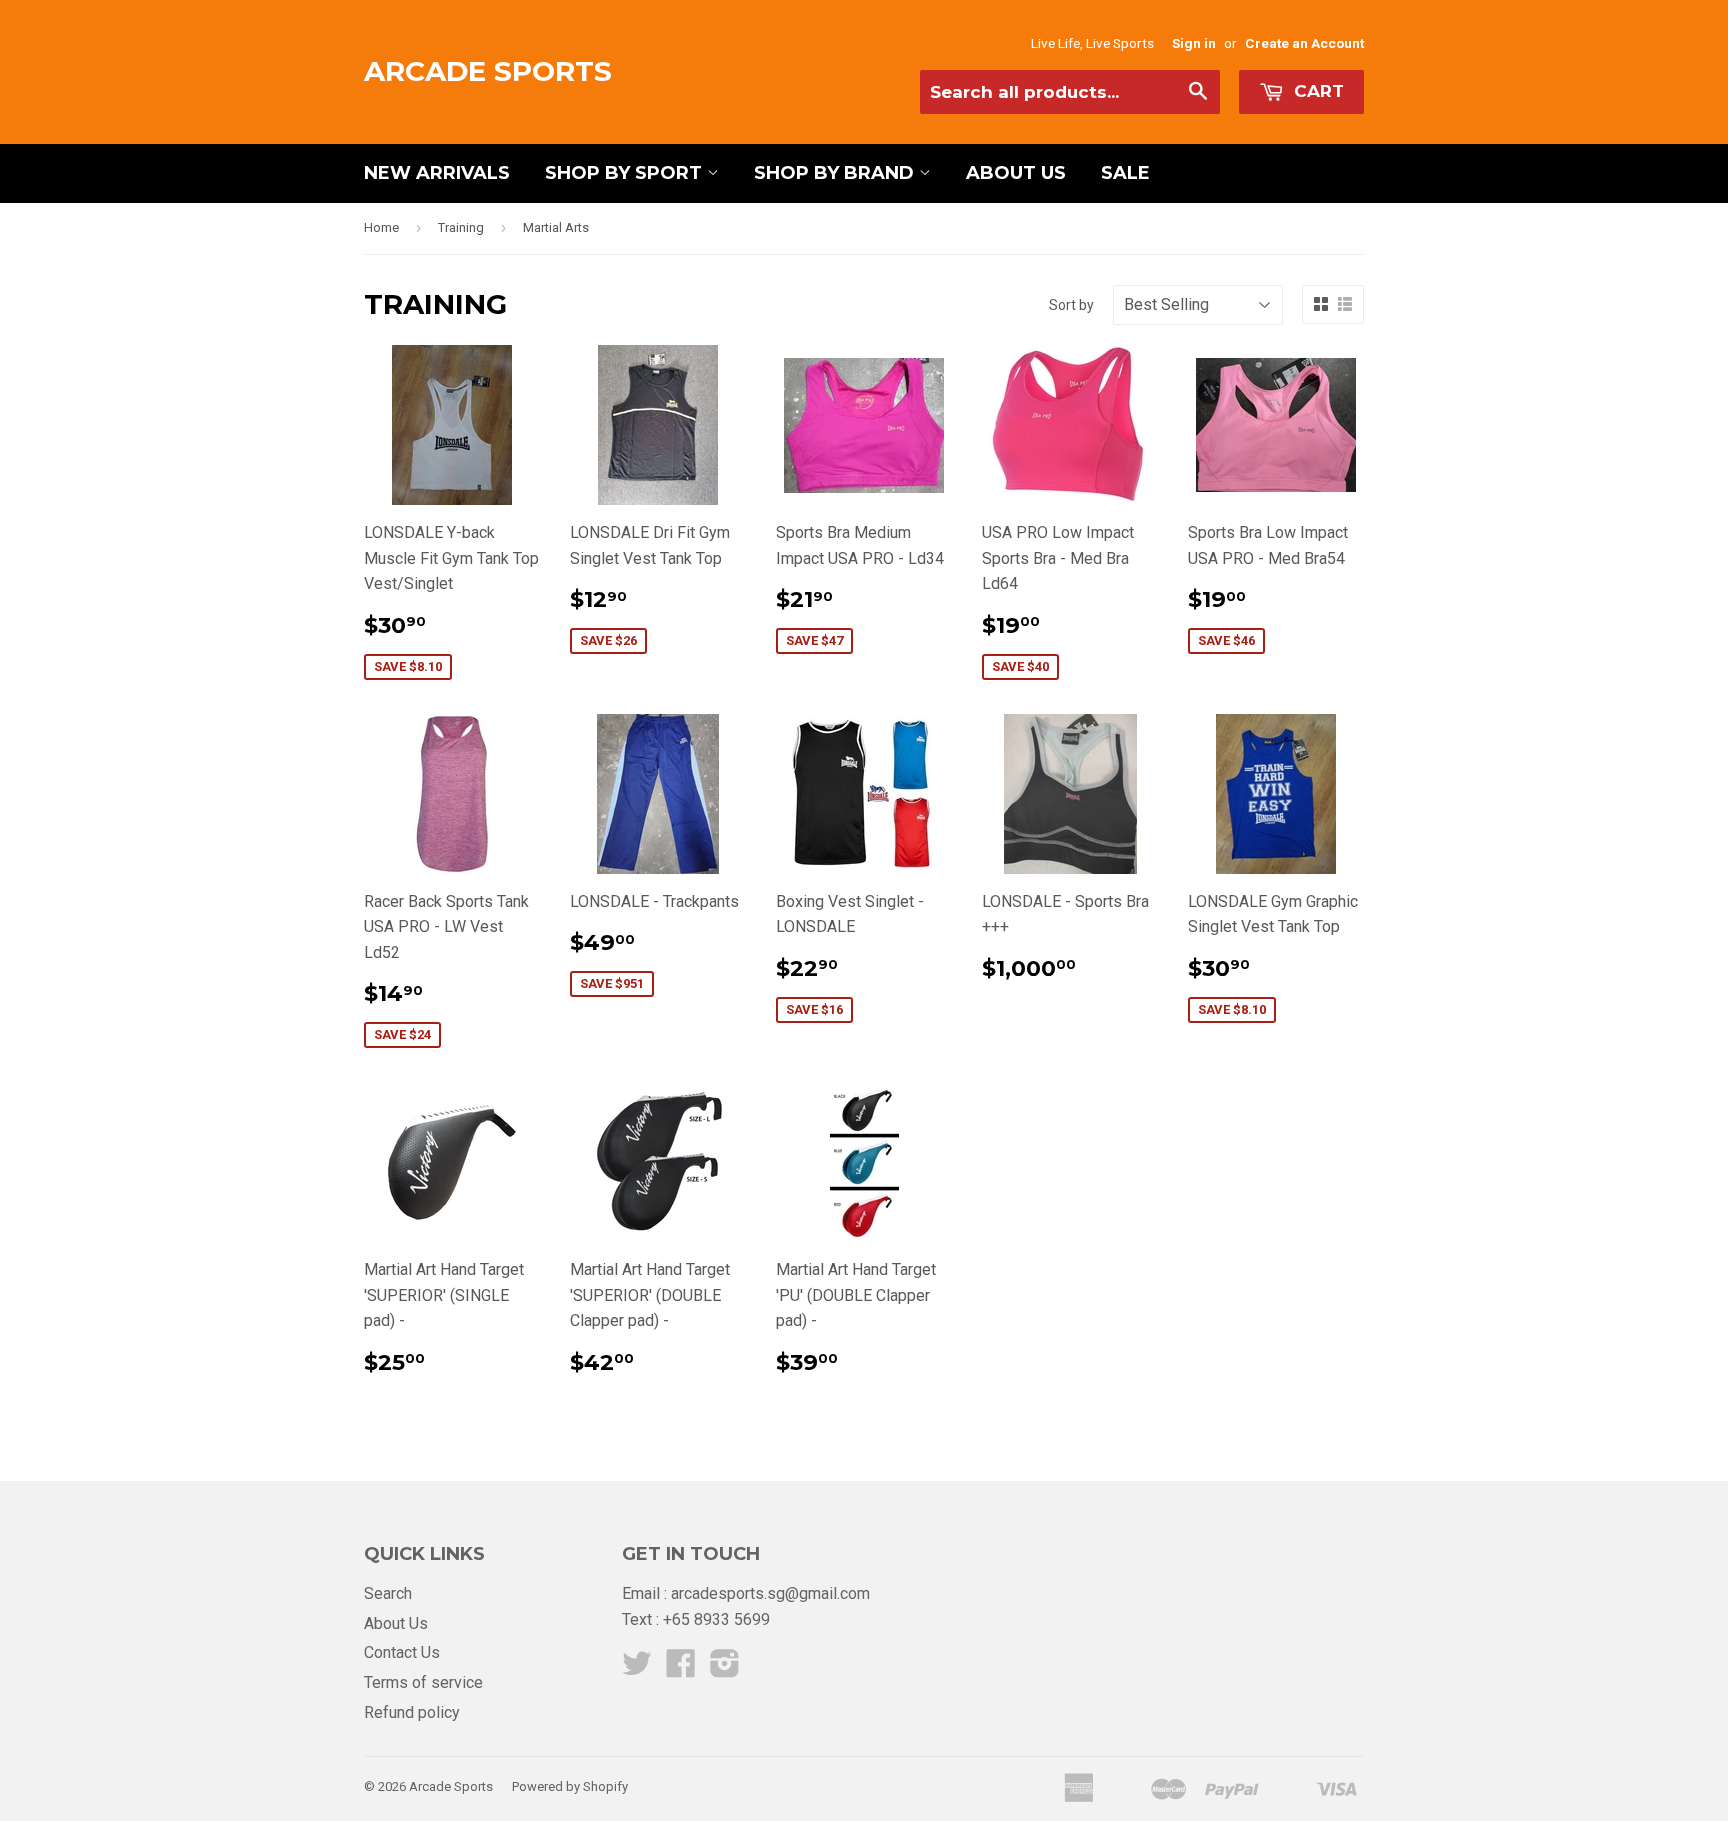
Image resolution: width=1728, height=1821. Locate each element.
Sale (1125, 173)
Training (461, 227)
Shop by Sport (626, 173)
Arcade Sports (488, 71)
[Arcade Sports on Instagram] (725, 1669)
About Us (1016, 173)
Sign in (1194, 43)
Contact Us (402, 1652)
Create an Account (1304, 43)
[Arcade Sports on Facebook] (681, 1669)
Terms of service (423, 1682)
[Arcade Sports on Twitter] (637, 1669)
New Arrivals (437, 173)
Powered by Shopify (570, 1786)
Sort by (1071, 305)
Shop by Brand (836, 173)
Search (388, 1593)
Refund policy (412, 1712)
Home (381, 227)
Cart (1316, 91)
